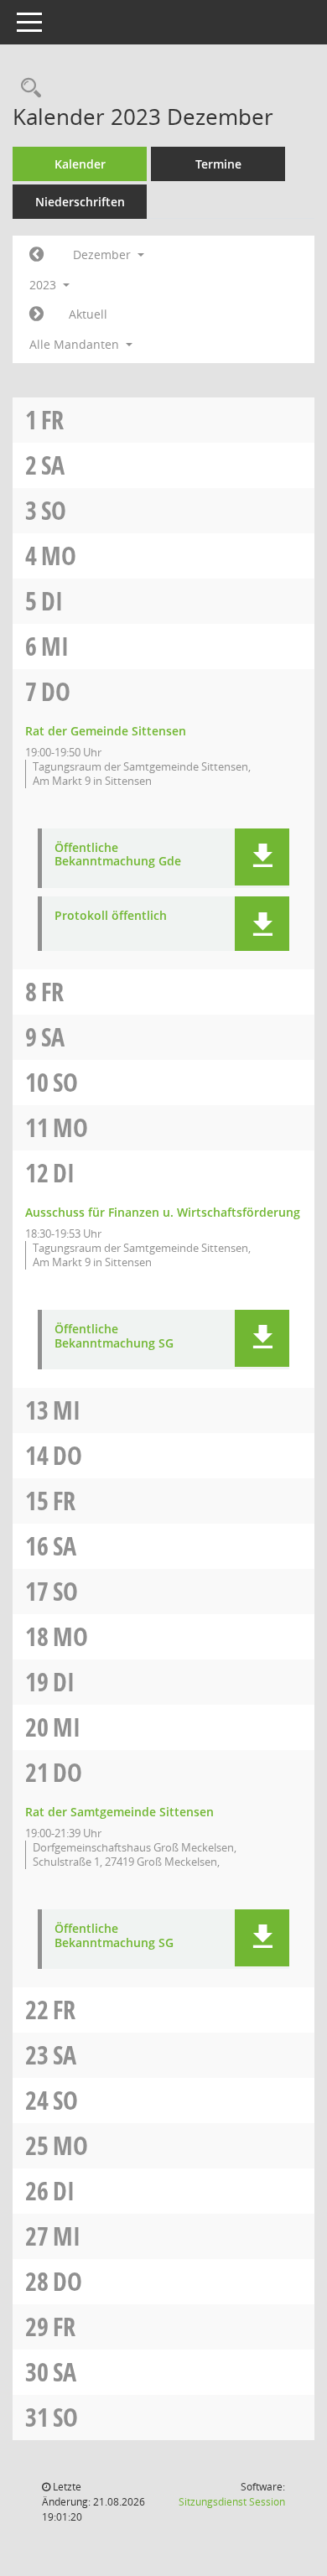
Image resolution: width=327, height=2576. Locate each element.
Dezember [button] (104, 254)
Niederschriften (80, 202)
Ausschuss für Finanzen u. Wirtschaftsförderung (163, 1212)
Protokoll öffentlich (111, 916)
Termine (218, 164)
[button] (262, 857)
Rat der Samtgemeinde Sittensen (119, 1812)
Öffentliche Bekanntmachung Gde (118, 855)
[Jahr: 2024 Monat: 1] (36, 314)
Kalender (80, 164)
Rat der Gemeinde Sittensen (106, 731)
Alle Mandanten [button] (76, 344)
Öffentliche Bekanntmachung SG (114, 1337)
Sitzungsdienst (232, 2502)
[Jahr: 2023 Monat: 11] (36, 255)
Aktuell (88, 314)
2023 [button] (44, 285)
